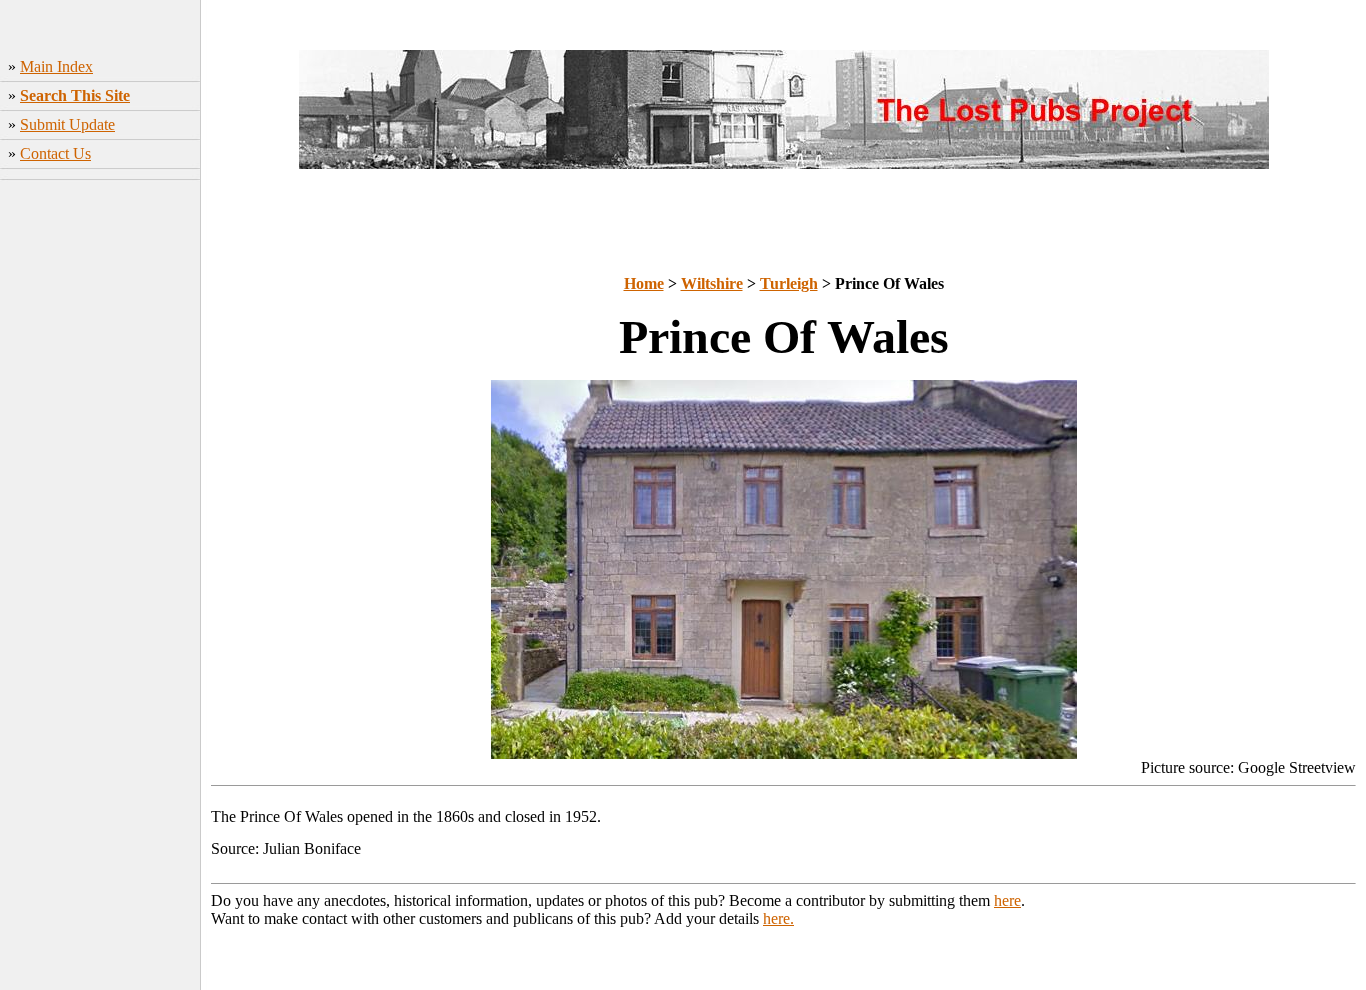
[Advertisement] (100, 501)
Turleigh (789, 283)
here (1007, 900)
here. (778, 918)
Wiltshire (712, 283)
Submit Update (67, 124)
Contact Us (55, 153)
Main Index (56, 66)
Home (644, 283)
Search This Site (75, 95)
